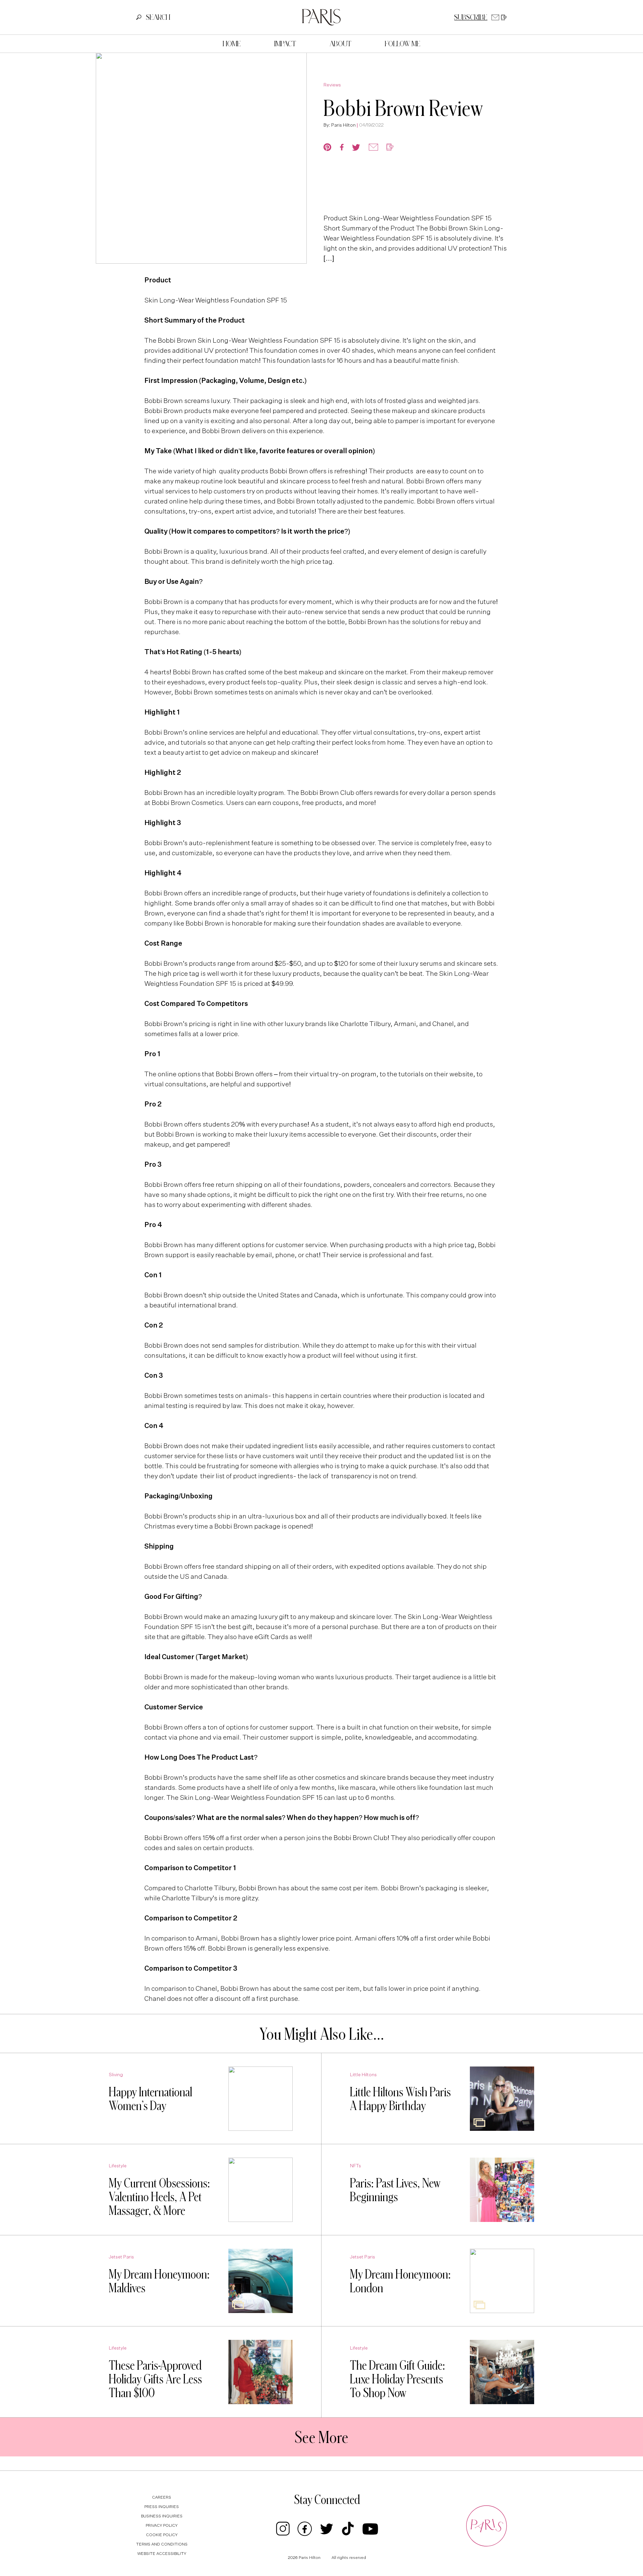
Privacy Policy (162, 2526)
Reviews (332, 85)
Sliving (116, 2075)
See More (321, 2437)
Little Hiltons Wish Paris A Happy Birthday (400, 2098)
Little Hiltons (363, 2075)
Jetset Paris (121, 2257)
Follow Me (403, 44)
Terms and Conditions (162, 2545)
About (340, 44)
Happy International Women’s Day (151, 2098)
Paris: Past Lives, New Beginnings (395, 2190)
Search (158, 17)
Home (232, 44)
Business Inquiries (162, 2516)
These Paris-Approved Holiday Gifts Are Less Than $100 (155, 2379)
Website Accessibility (162, 2554)
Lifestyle (118, 2166)
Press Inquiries (162, 2507)
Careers (162, 2498)
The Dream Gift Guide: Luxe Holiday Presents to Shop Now (398, 2379)
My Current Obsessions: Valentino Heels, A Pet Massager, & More (159, 2196)
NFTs (355, 2166)
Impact (285, 44)
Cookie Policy (162, 2535)
